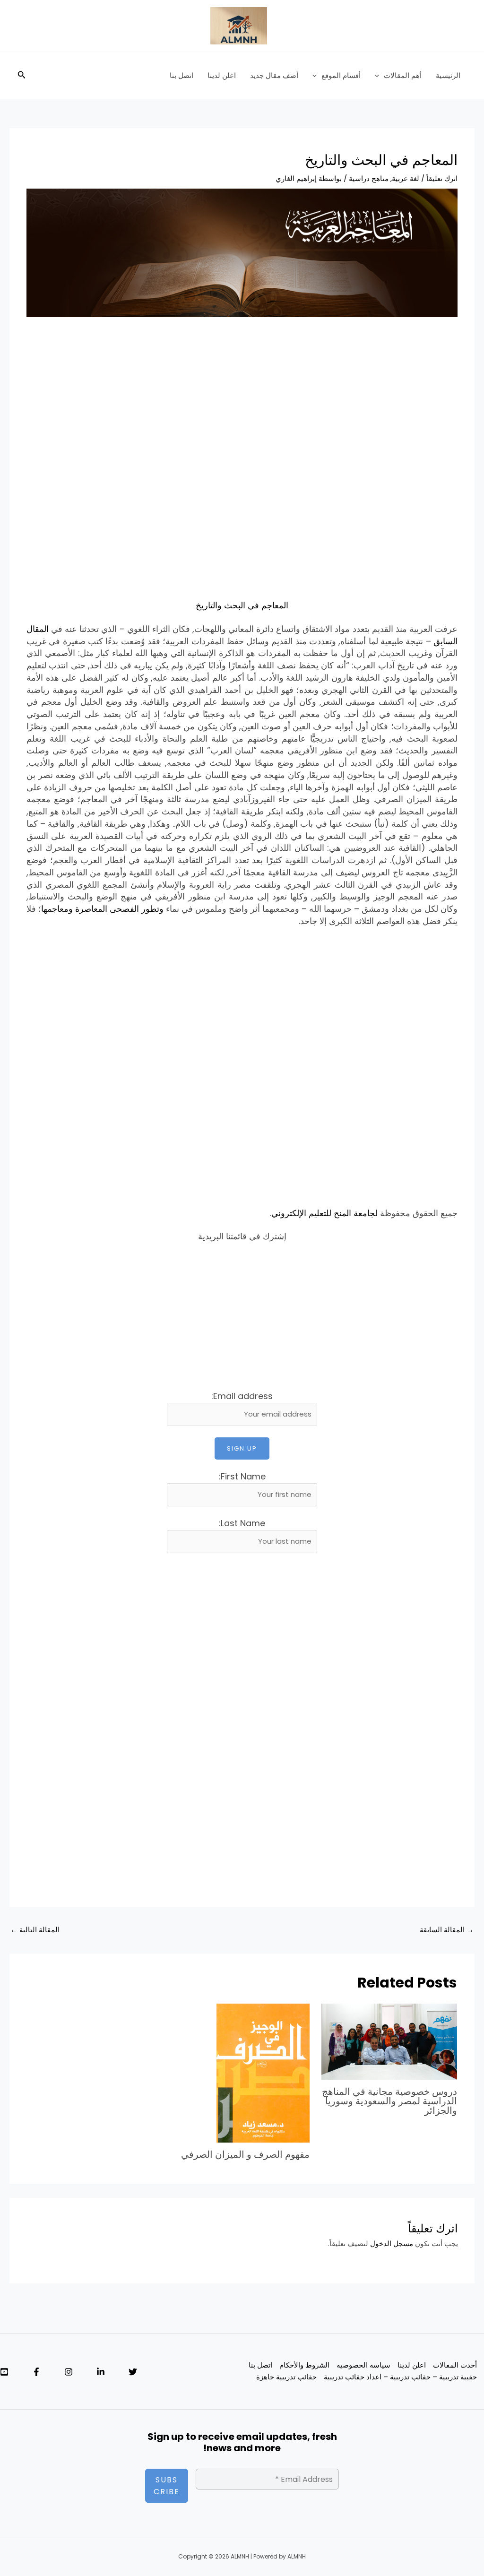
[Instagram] (69, 2372)
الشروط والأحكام (304, 2365)
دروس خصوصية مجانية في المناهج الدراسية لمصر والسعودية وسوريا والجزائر (389, 2101)
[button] (379, 76)
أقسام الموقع (341, 75)
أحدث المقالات (455, 2365)
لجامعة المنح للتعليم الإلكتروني (324, 1213)
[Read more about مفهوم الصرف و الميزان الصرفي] (263, 2072)
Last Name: (242, 1523)
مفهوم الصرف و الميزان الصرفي (245, 2154)
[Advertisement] (242, 398)
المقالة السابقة (447, 1930)
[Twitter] (133, 2372)
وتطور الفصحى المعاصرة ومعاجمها (102, 909)
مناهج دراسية (369, 178)
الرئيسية (448, 75)
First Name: (242, 1476)
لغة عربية (406, 178)
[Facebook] (36, 2372)
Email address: (242, 1396)
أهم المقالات (403, 75)
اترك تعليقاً (442, 178)
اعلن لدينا (222, 75)
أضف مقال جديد (274, 75)
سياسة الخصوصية (363, 2365)
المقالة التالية (35, 1930)
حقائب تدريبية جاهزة (286, 2377)
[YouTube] (4, 2372)
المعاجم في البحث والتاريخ (242, 605)
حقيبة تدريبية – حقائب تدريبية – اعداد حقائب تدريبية (400, 2377)
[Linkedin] (101, 2372)
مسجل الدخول (392, 2243)
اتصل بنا (181, 75)
